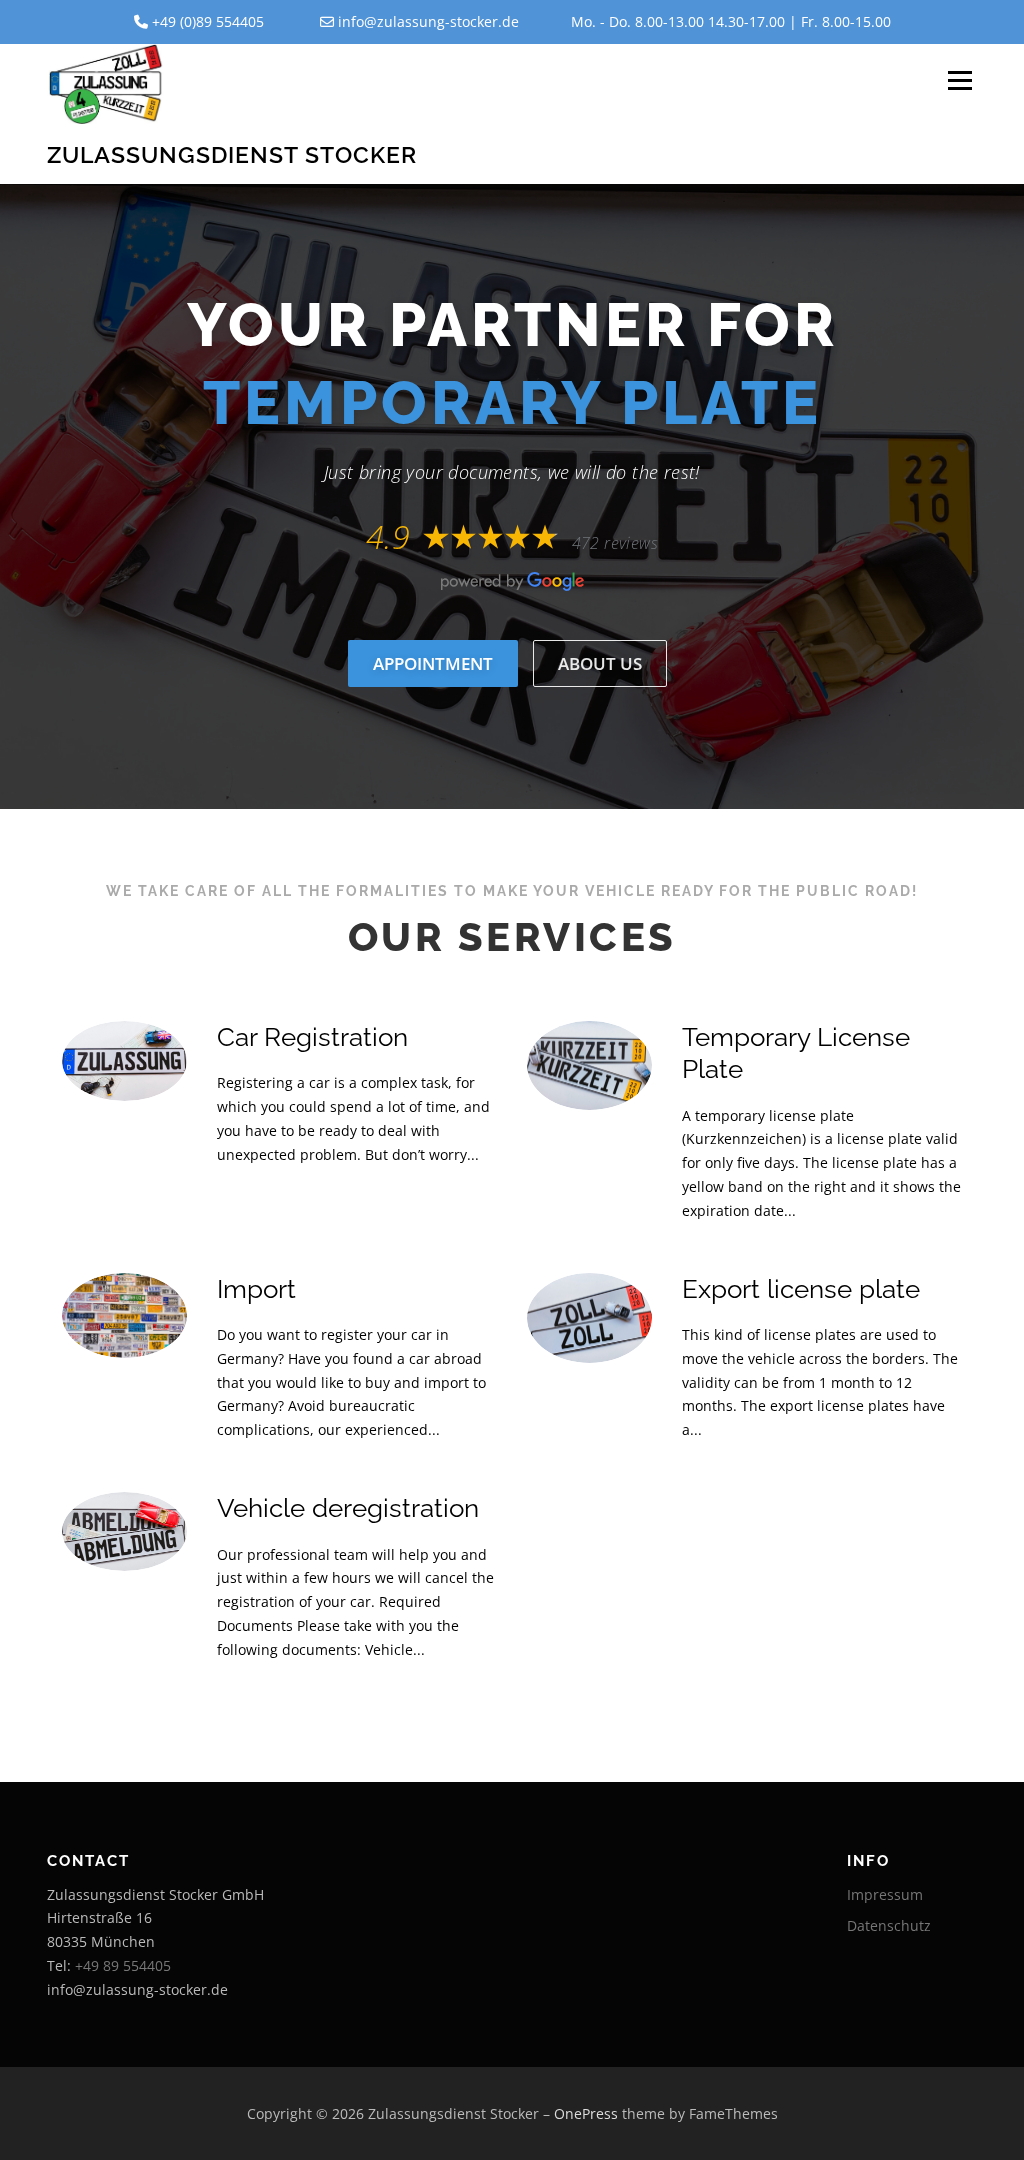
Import (256, 1289)
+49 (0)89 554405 (208, 21)
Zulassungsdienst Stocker (232, 153)
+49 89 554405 (123, 1965)
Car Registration (312, 1037)
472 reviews (615, 543)
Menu (959, 81)
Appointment (433, 663)
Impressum (885, 1894)
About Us (600, 663)
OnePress (586, 2113)
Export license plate (801, 1289)
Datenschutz (889, 1925)
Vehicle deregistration (348, 1508)
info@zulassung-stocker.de (428, 21)
